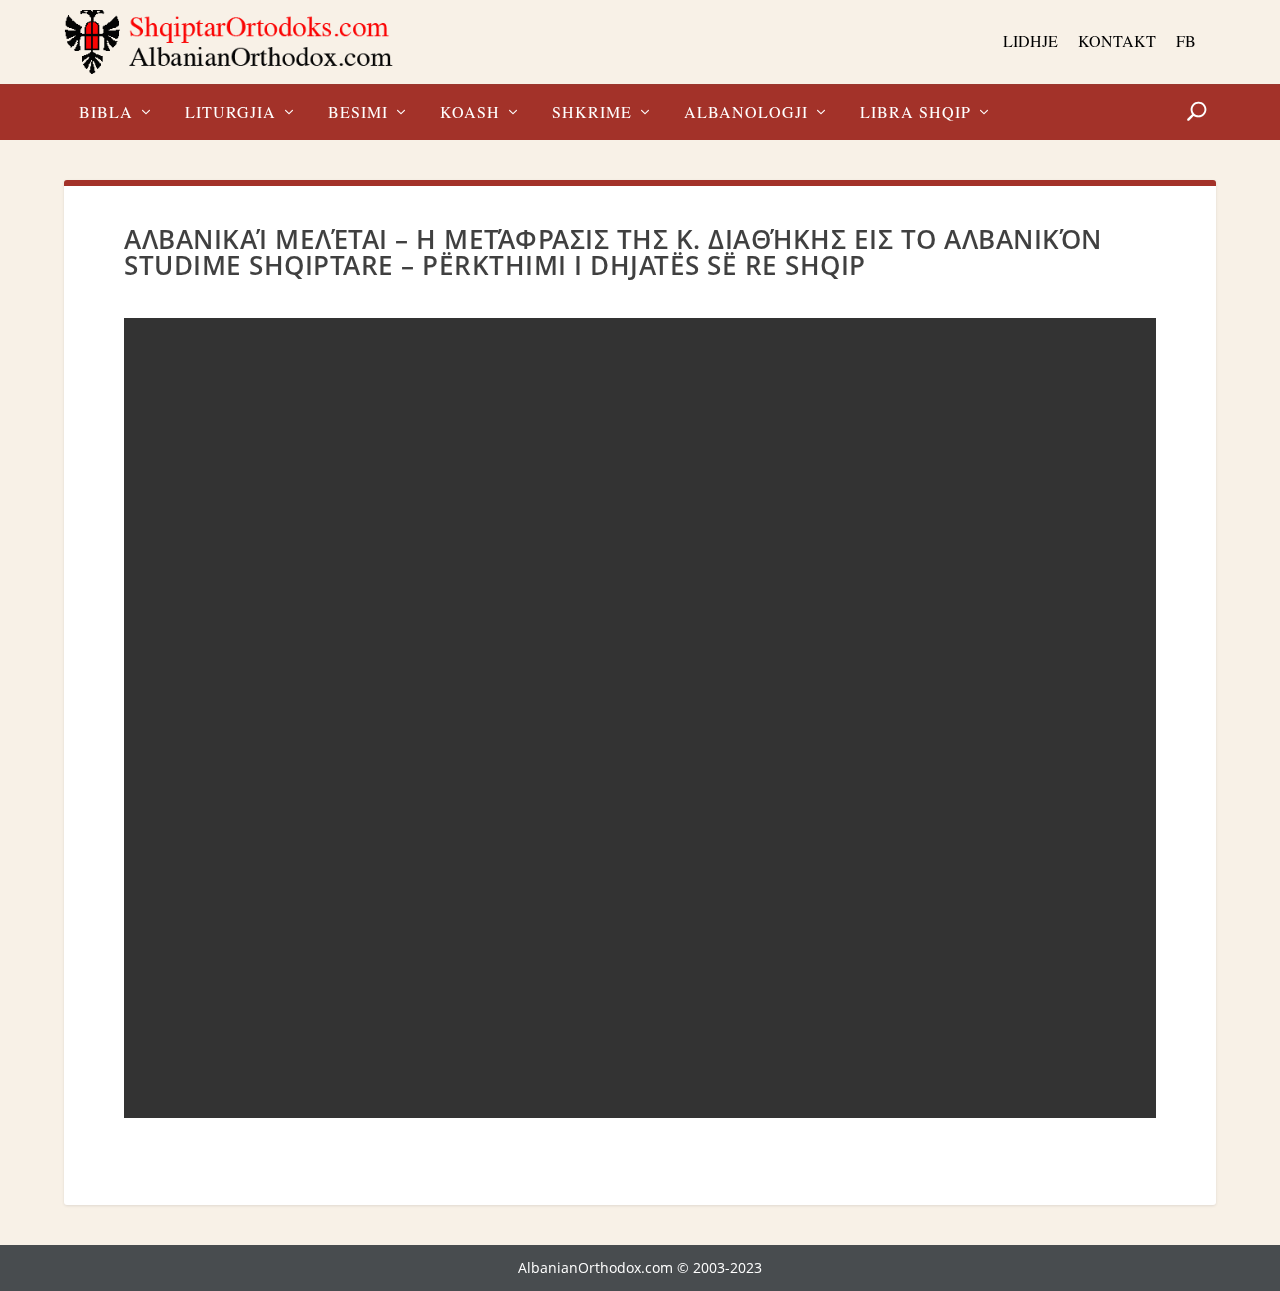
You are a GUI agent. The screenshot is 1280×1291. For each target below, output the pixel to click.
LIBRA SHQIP (915, 113)
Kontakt (1117, 40)
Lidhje (1030, 40)
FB (1186, 40)
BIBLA (106, 113)
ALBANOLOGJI (746, 113)
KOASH (470, 113)
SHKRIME (592, 113)
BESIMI (358, 113)
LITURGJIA (230, 113)
